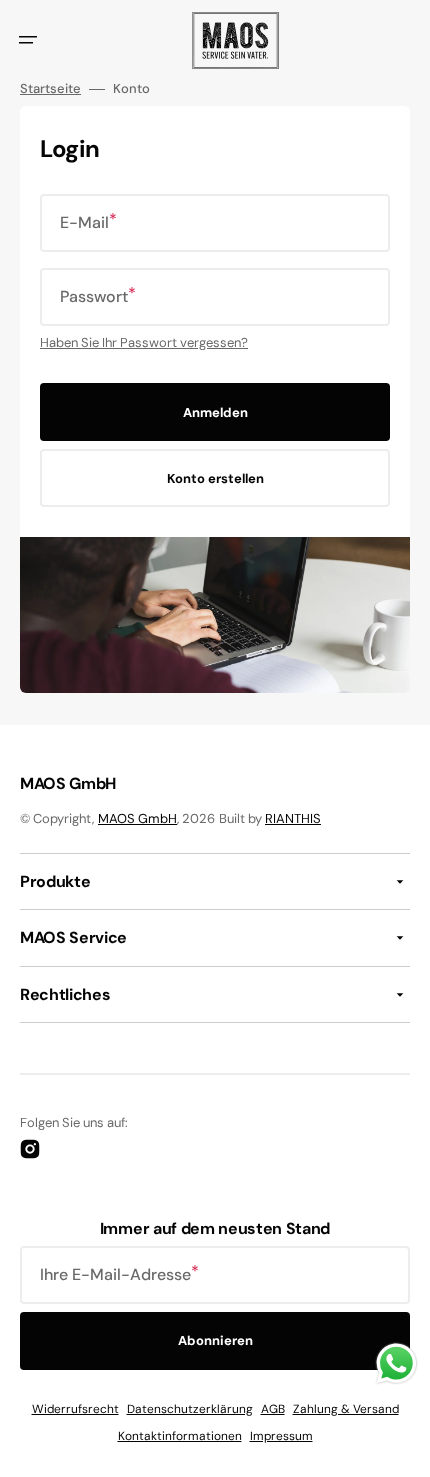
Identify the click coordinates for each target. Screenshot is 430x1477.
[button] (28, 40)
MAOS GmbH (137, 818)
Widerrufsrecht (75, 1409)
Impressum (281, 1436)
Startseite (50, 89)
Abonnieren (215, 1340)
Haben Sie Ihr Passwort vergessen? (144, 342)
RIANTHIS (293, 818)
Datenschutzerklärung (190, 1409)
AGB (273, 1409)
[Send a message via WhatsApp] (396, 1363)
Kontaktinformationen (180, 1436)
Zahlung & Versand (346, 1409)
